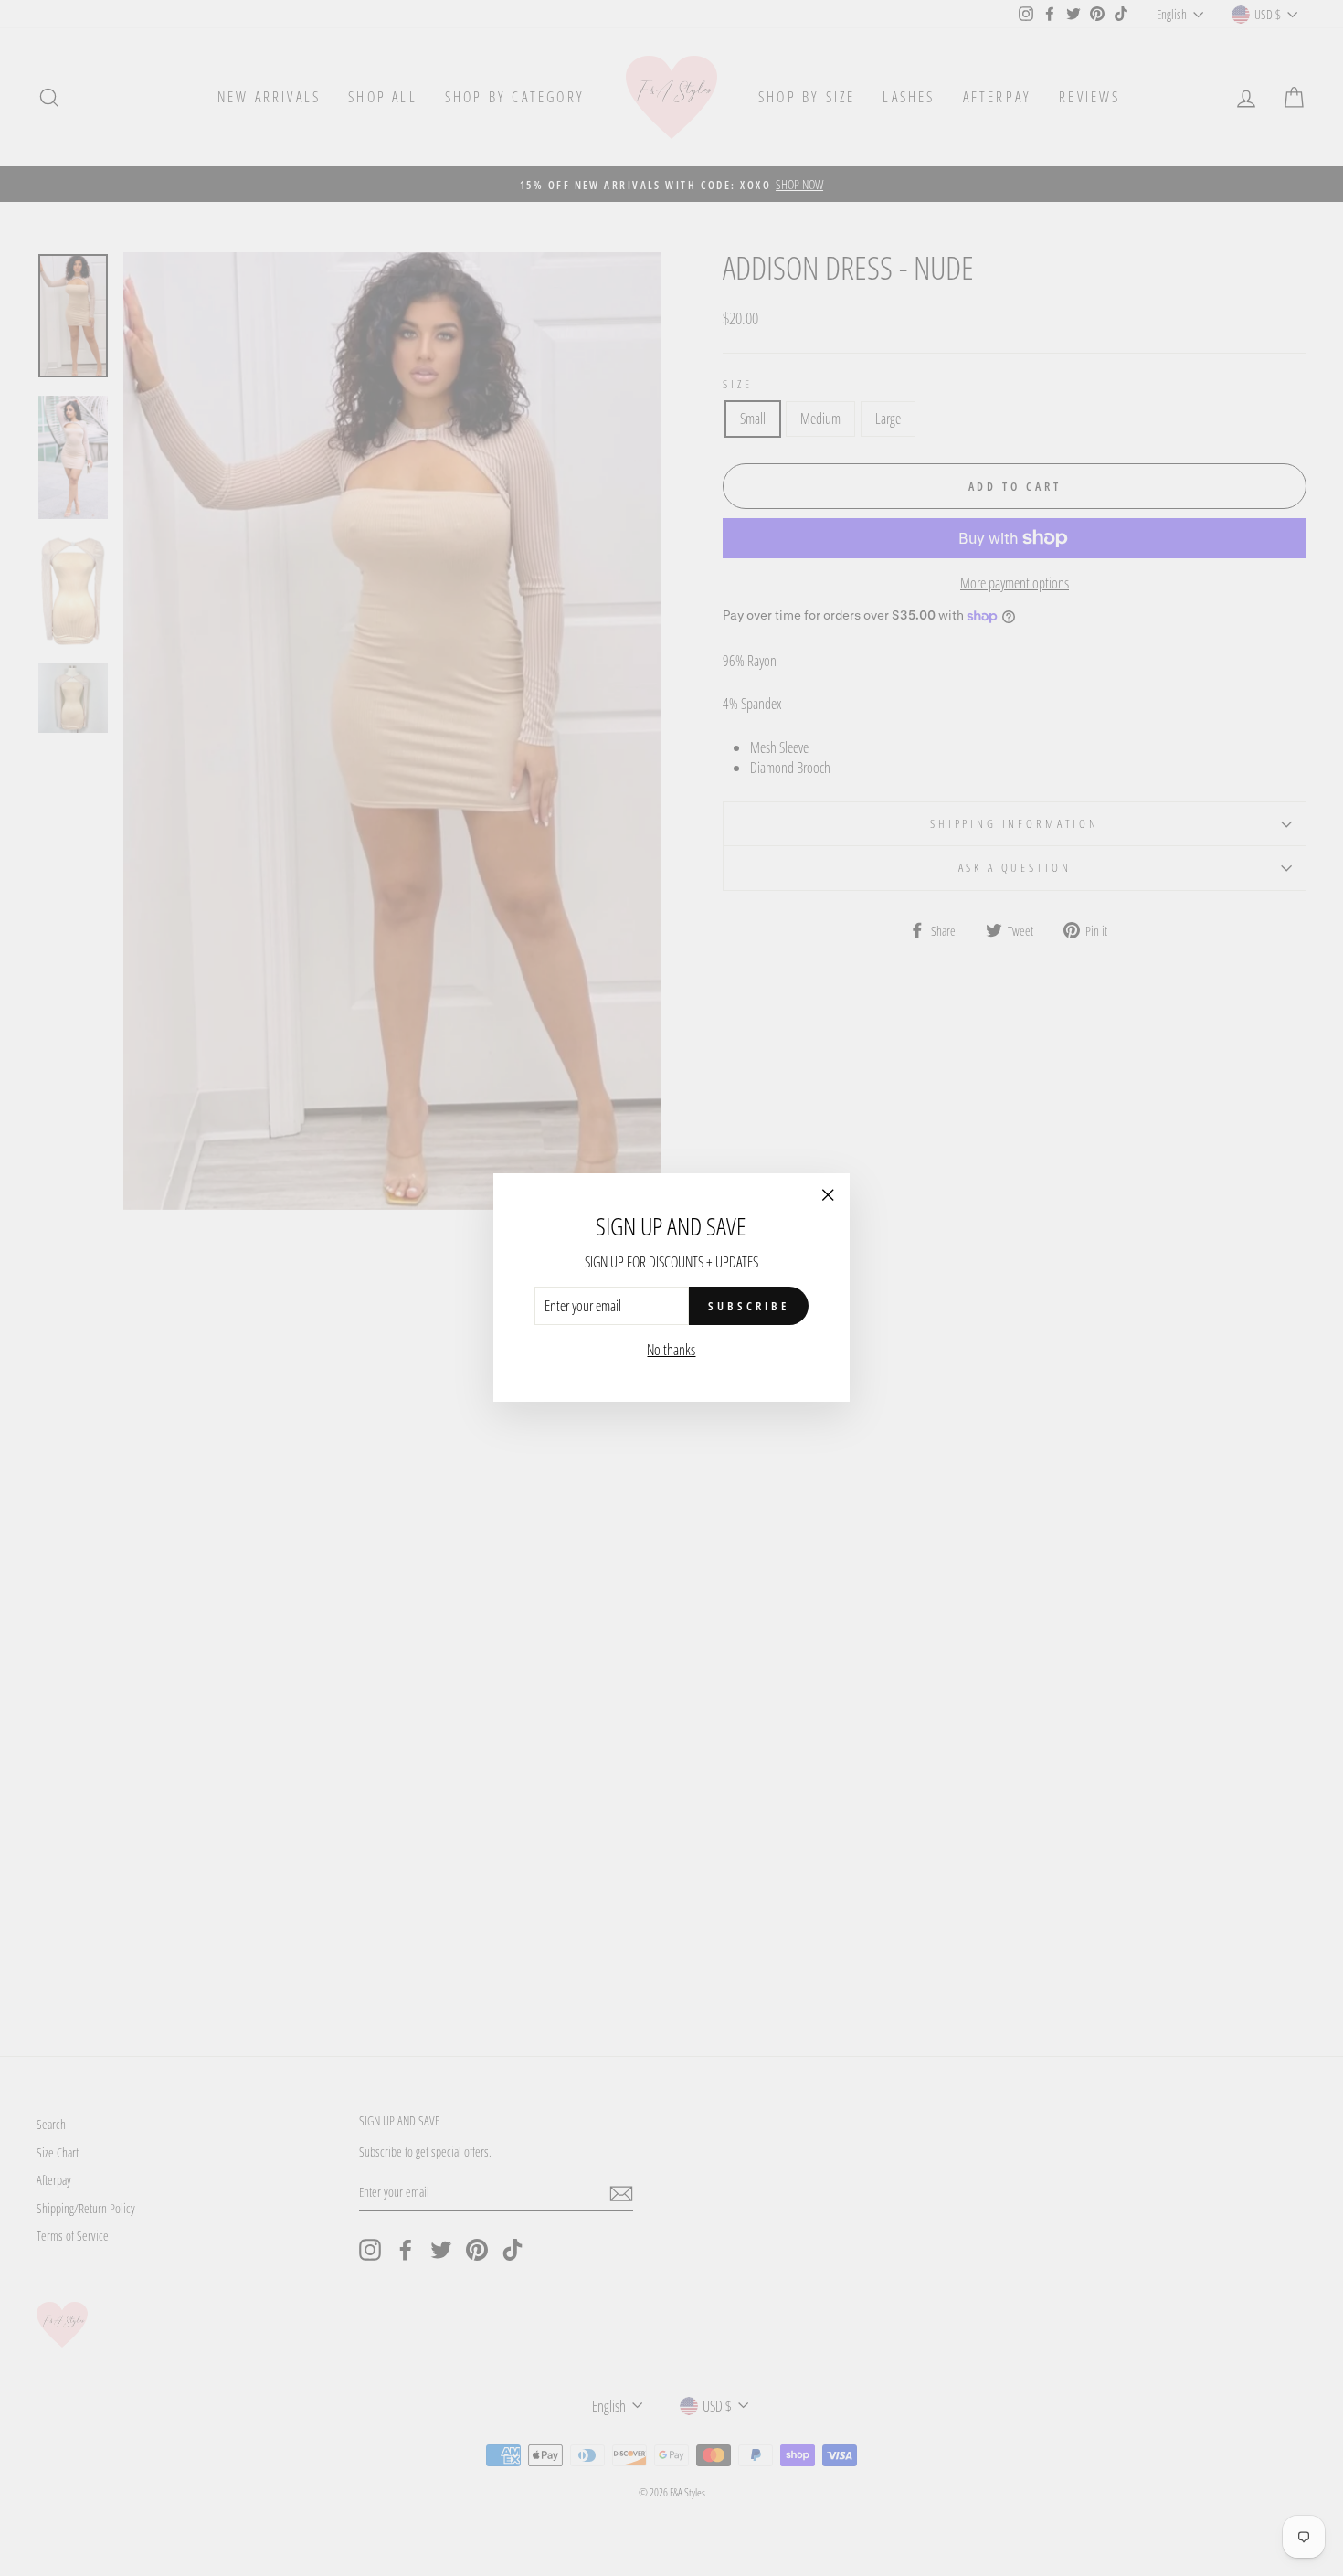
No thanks (671, 1351)
